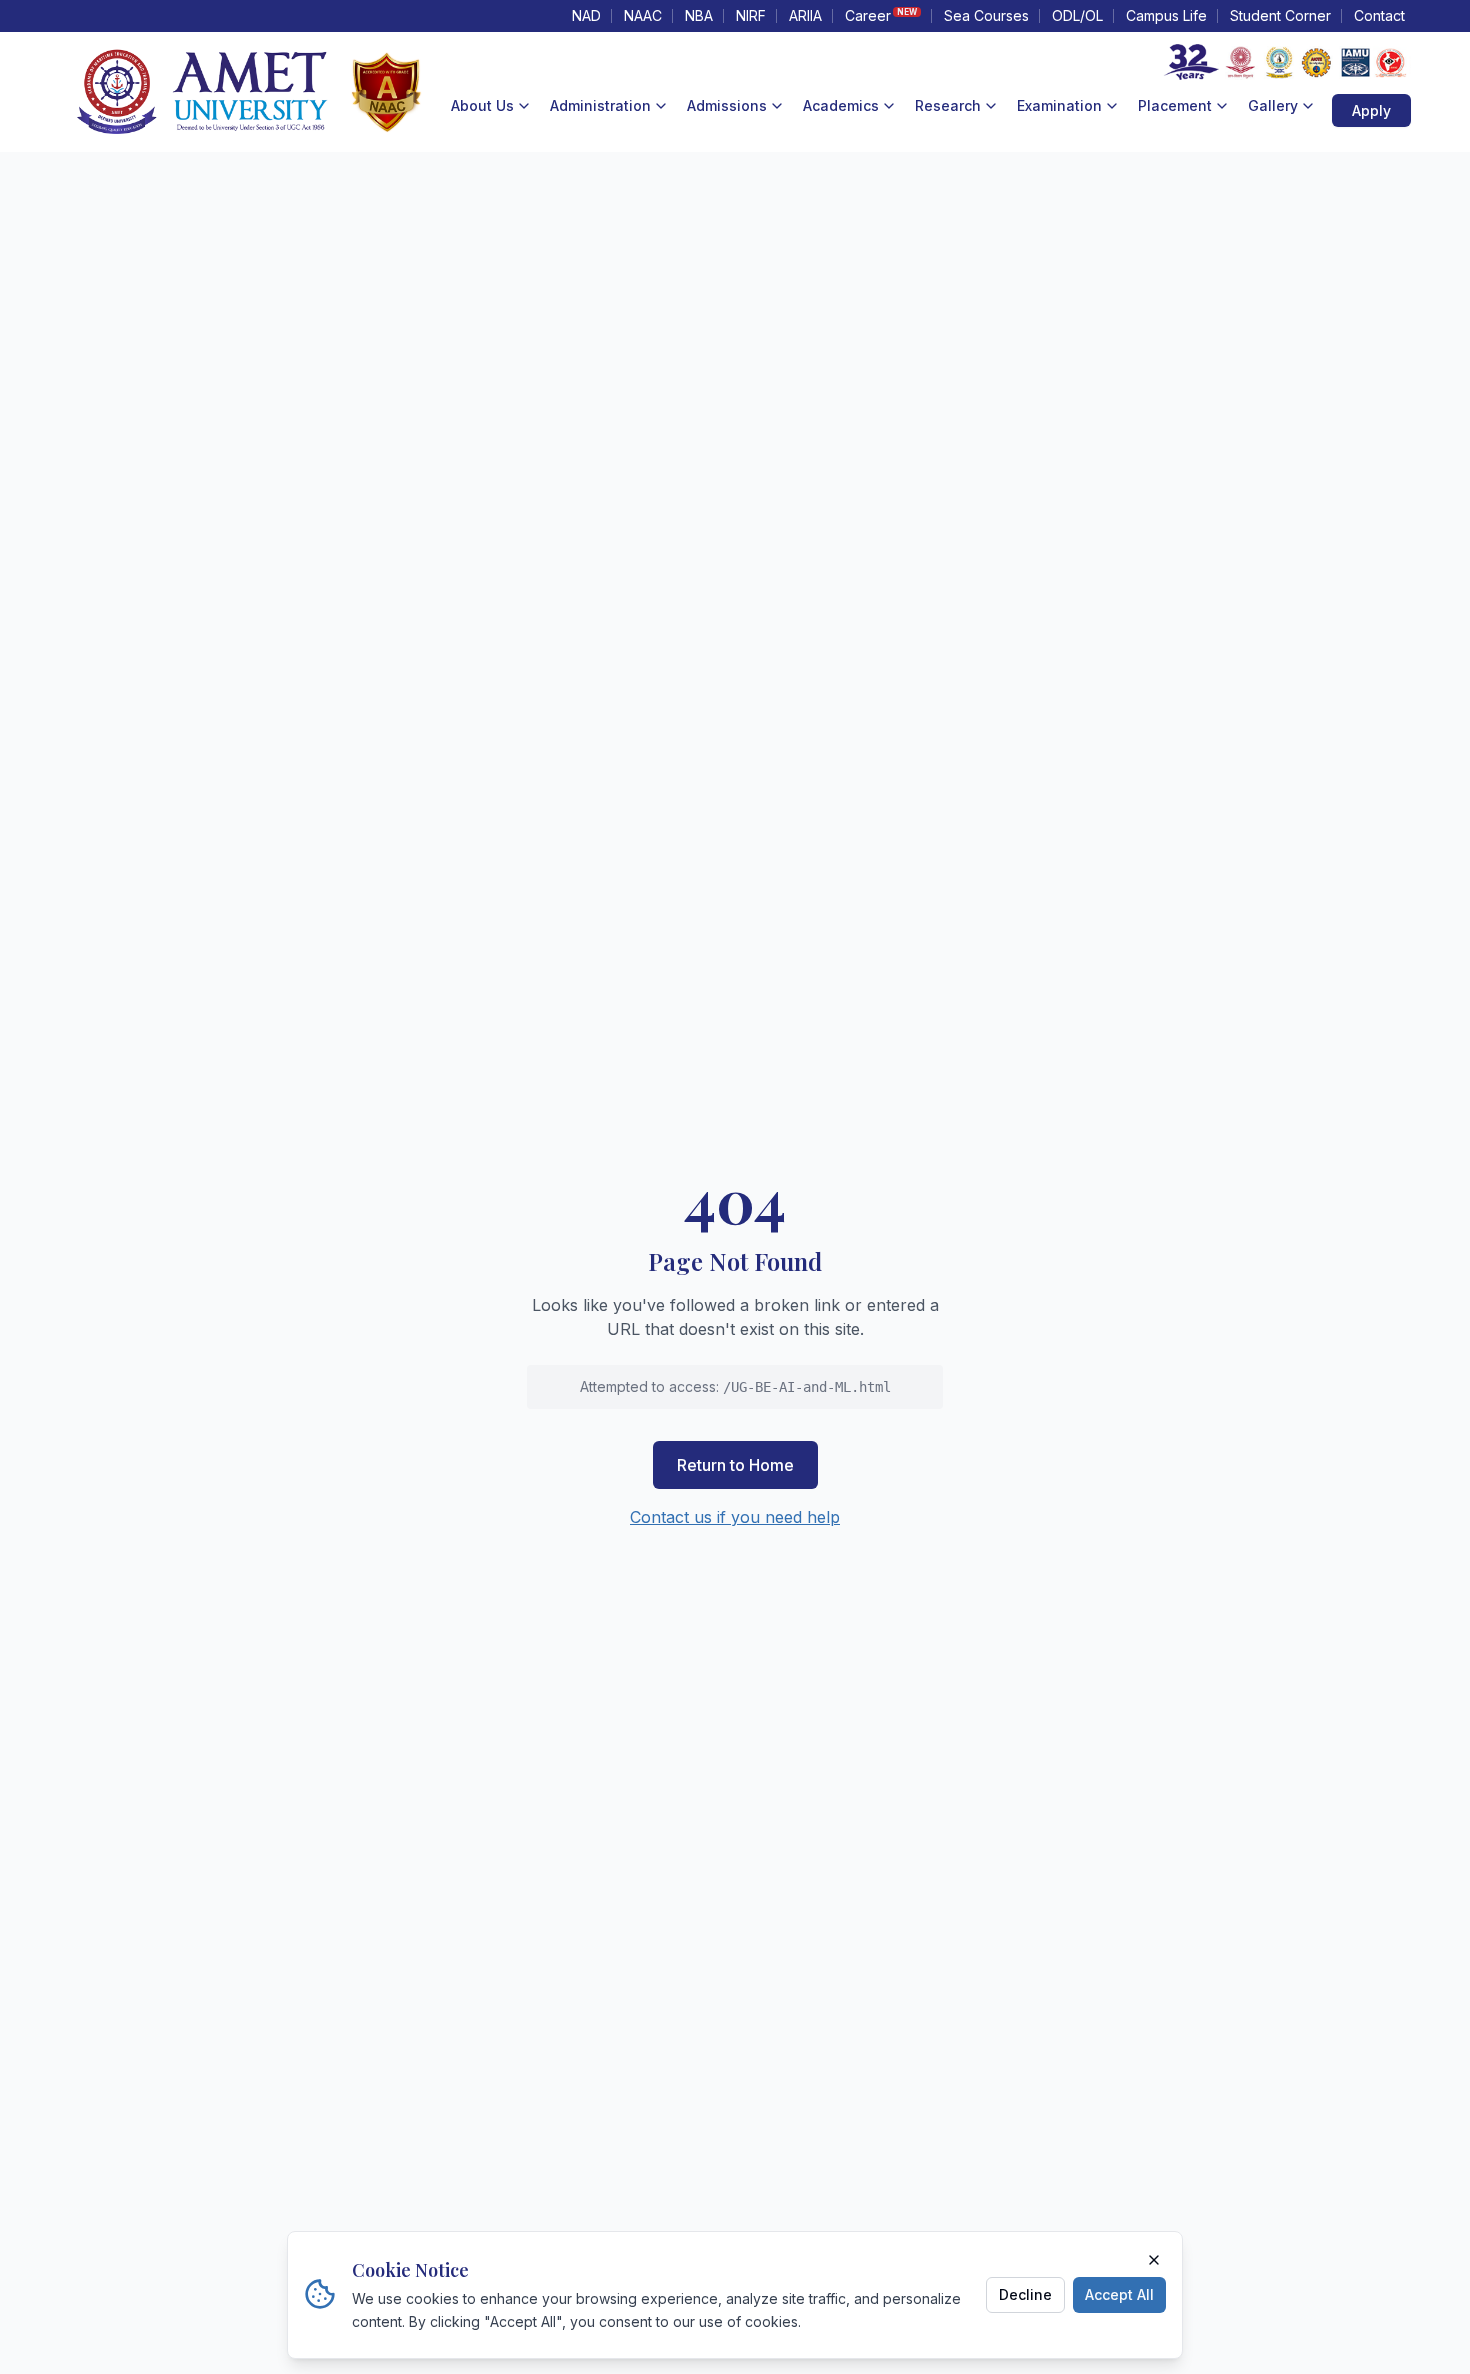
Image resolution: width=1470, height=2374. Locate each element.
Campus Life (1166, 15)
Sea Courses (986, 15)
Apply (1371, 110)
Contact (1379, 15)
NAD (586, 15)
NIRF (751, 15)
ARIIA (805, 15)
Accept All (1119, 2293)
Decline (1025, 2293)
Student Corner (1280, 15)
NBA (699, 15)
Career (881, 15)
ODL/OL (1077, 15)
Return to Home (735, 1465)
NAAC (643, 15)
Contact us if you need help (735, 1517)
